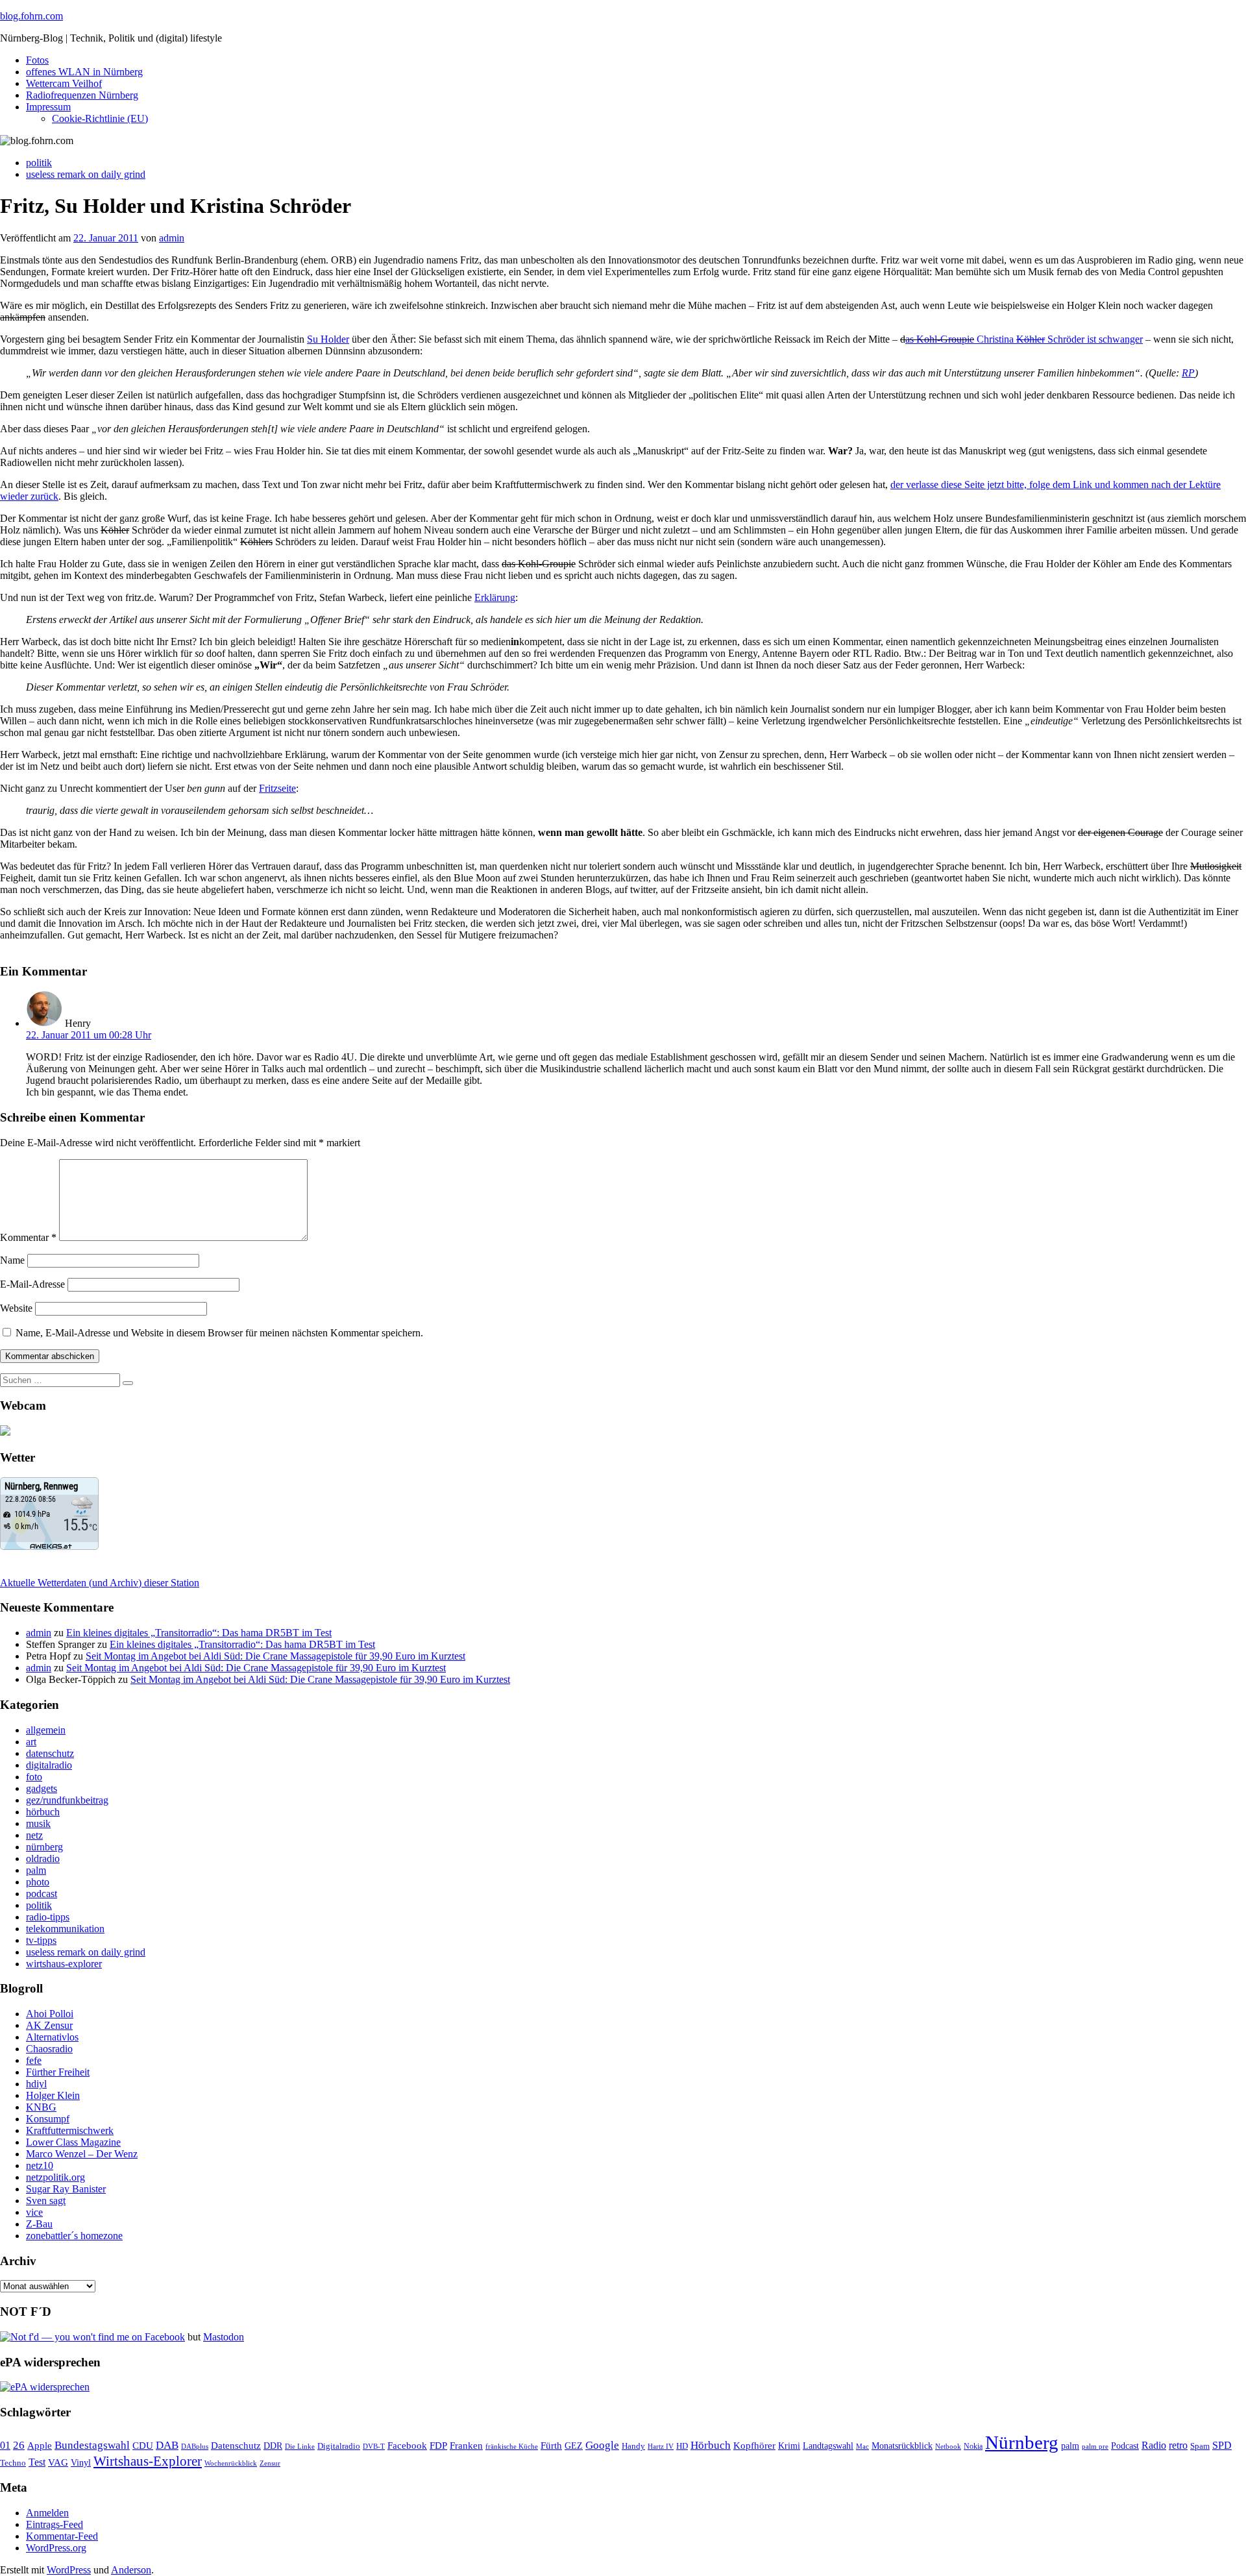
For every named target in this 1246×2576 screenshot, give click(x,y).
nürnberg (44, 1847)
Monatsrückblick (902, 2446)
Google (602, 2445)
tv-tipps (41, 1940)
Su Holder (328, 339)
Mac (862, 2446)
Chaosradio (49, 2049)
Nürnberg (1022, 2442)
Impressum (48, 107)
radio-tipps (48, 1917)
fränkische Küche (512, 2447)
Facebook (407, 2445)
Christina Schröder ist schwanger (1058, 339)
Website (16, 1308)
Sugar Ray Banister (66, 2189)
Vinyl (81, 2463)
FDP (438, 2446)
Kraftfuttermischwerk (70, 2130)
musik (38, 1823)
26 (19, 2445)
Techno (13, 2463)
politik (39, 163)
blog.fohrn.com (31, 16)
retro (1178, 2445)
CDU (143, 2446)
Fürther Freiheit (58, 2072)
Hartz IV (661, 2446)
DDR (273, 2446)
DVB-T (374, 2447)
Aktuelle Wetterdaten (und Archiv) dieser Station (100, 1583)
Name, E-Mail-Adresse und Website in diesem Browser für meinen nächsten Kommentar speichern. (219, 1333)
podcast (42, 1894)
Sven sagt (46, 2201)
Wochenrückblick (231, 2463)
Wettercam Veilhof (64, 83)
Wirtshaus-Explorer (148, 2461)
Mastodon (224, 2337)
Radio (1154, 2445)
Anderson (131, 2570)
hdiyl (36, 2084)
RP (1188, 373)
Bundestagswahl (92, 2445)
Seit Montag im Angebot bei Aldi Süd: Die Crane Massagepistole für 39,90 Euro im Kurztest (275, 1656)
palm (36, 1870)
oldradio (43, 1858)
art (31, 1742)
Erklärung (495, 597)
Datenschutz (236, 2446)
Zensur (270, 2463)
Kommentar (28, 1237)
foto (34, 1777)
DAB (167, 2445)
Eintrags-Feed (55, 2524)
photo (38, 1882)
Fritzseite (277, 788)
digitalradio (49, 1765)
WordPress (69, 2570)
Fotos (37, 60)
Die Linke (300, 2446)
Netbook (948, 2446)
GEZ (574, 2446)
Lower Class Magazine (73, 2142)
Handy (633, 2446)
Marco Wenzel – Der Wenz (82, 2154)
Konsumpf (48, 2119)
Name (12, 1260)
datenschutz (50, 1753)
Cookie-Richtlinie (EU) (100, 118)
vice (34, 2212)
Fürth (551, 2446)
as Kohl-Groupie (940, 339)
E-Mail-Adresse (32, 1284)
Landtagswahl (828, 2446)
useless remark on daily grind (86, 174)
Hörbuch (711, 2445)
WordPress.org (56, 2548)
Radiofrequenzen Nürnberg (82, 95)
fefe (34, 2060)
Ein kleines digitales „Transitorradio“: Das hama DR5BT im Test (199, 1633)
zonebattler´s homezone (74, 2236)
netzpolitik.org (55, 2177)
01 (5, 2445)
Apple (40, 2446)
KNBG (41, 2107)
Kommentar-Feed (62, 2536)
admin (172, 238)
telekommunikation (65, 1929)
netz (34, 1835)
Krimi (789, 2446)
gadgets (42, 1788)
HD (682, 2446)
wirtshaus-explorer (64, 1964)
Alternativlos (52, 2037)
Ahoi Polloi (50, 2014)
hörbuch (43, 1812)
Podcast (1125, 2446)
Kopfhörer (754, 2446)
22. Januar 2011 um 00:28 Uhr (89, 1035)
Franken (466, 2445)
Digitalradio (339, 2446)
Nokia (973, 2446)
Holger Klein (53, 2095)
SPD (1222, 2445)
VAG (58, 2462)
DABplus (195, 2446)
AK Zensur (49, 2025)
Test (37, 2462)
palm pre (1095, 2446)
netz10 (40, 2165)
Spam (1200, 2446)
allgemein (46, 1730)
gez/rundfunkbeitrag (67, 1800)
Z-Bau (39, 2224)
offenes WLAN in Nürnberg (84, 72)
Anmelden (47, 2513)
